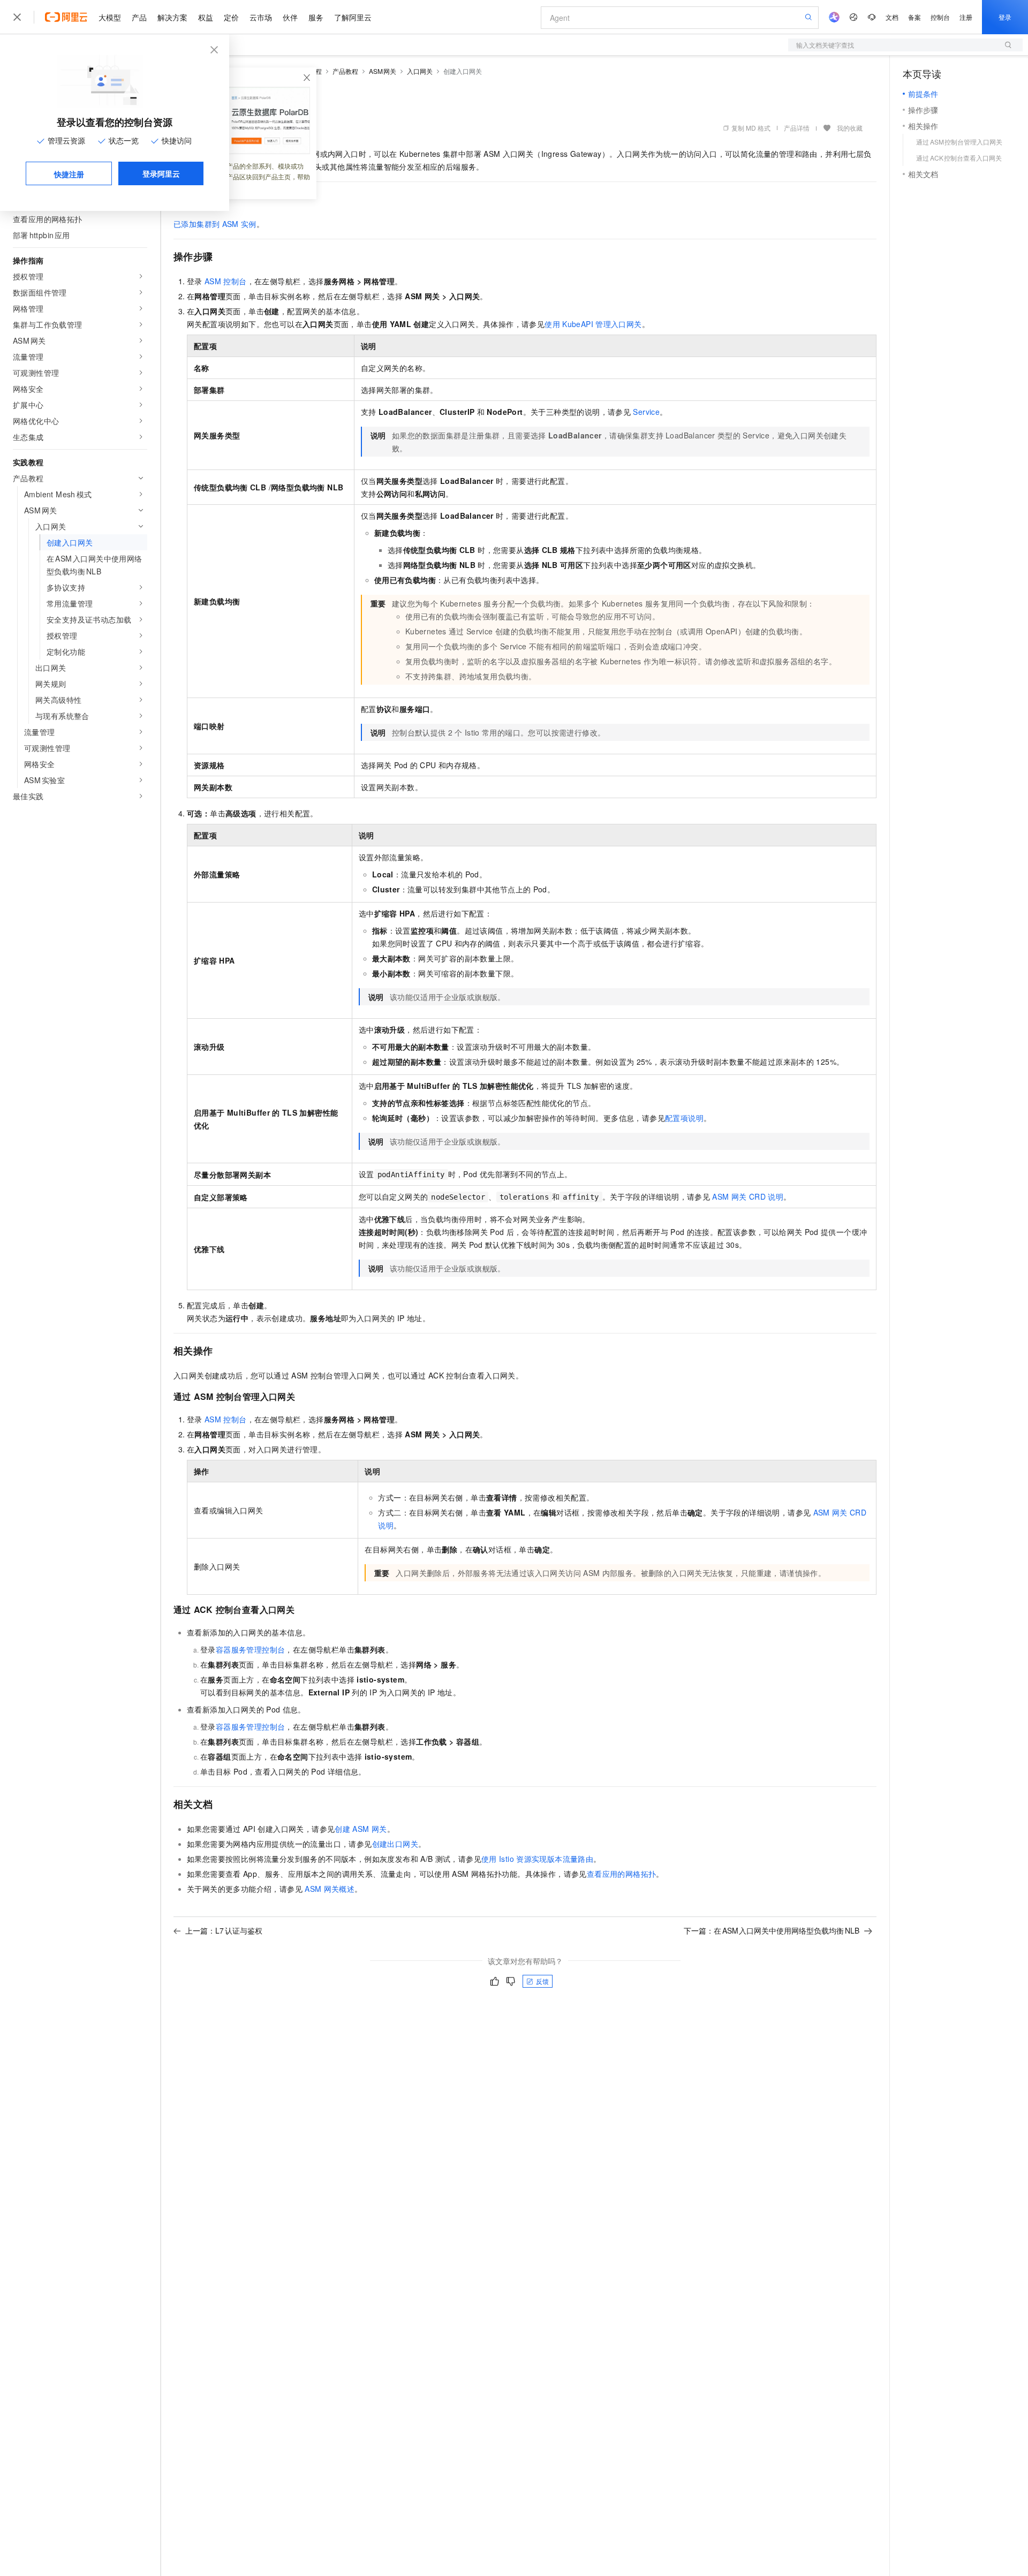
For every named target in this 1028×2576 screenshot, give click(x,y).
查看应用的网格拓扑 (622, 1874)
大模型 (110, 17)
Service (646, 412)
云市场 (261, 17)
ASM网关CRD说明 (748, 1196)
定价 (231, 17)
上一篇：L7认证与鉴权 (224, 1930)
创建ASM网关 (361, 1829)
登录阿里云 (161, 173)
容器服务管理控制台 (251, 1649)
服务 (316, 17)
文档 (892, 17)
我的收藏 (850, 128)
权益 (206, 17)
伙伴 (290, 17)
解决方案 (172, 17)
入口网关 (420, 71)
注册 (966, 17)
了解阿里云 (353, 17)
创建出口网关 (395, 1844)
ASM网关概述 (330, 1889)
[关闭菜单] (17, 17)
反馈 (542, 1981)
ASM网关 (383, 71)
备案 (914, 17)
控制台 (940, 17)
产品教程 (345, 71)
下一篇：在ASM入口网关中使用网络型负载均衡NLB (772, 1930)
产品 (139, 17)
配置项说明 (684, 1118)
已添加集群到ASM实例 (215, 224)
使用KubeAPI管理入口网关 (593, 324)
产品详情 (797, 128)
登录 (1005, 17)
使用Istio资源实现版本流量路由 (537, 1859)
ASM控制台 (226, 281)
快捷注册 (69, 174)
